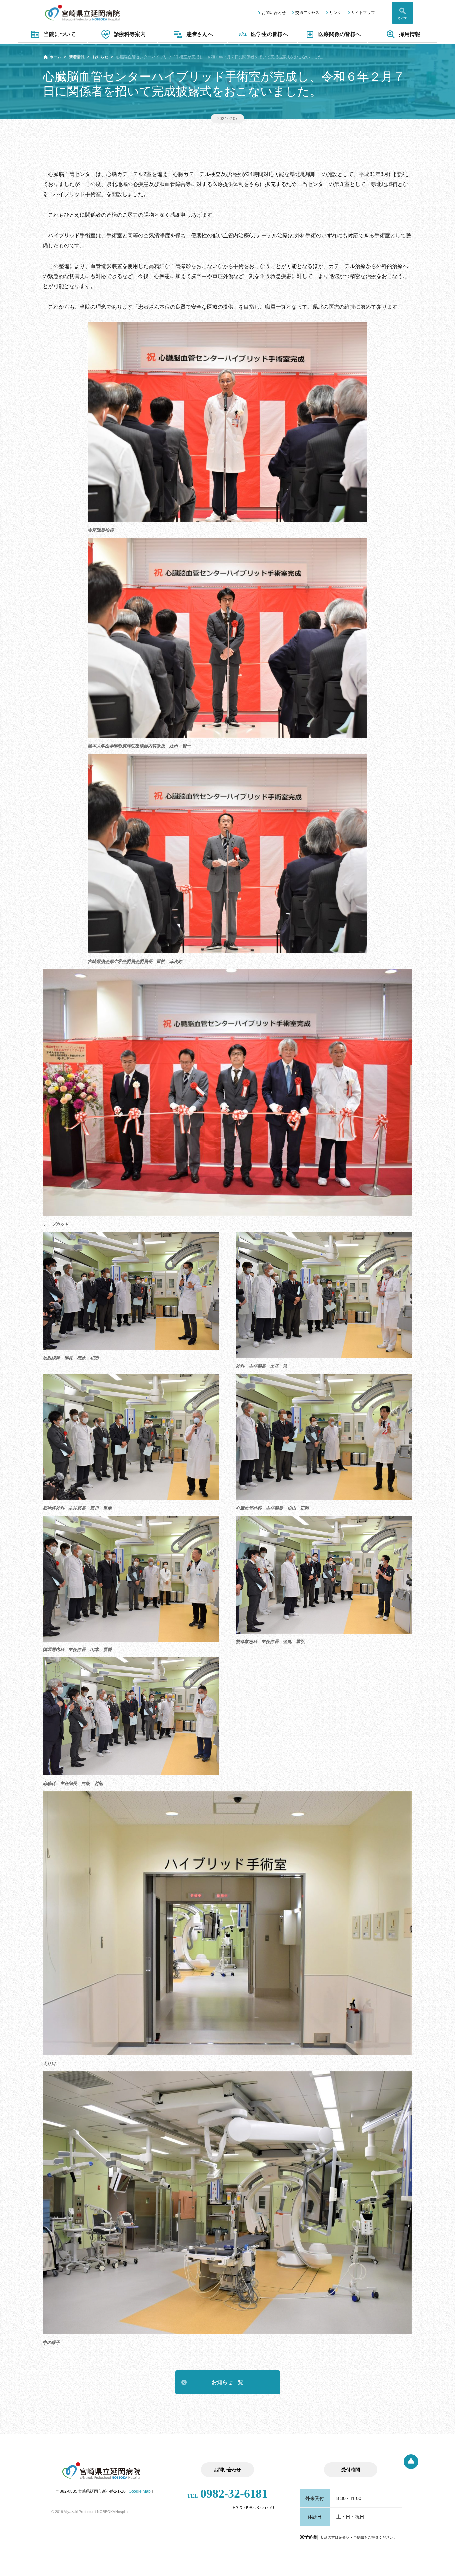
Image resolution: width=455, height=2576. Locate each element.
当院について (59, 34)
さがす (403, 18)
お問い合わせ (274, 13)
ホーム (55, 57)
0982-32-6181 (227, 2494)
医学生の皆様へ (270, 34)
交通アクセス (307, 13)
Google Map (140, 2491)
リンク (335, 13)
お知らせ (100, 57)
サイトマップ (363, 13)
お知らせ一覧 (227, 2382)
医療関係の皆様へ (340, 34)
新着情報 (77, 57)
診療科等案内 (130, 34)
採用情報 (410, 34)
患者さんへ (200, 34)
